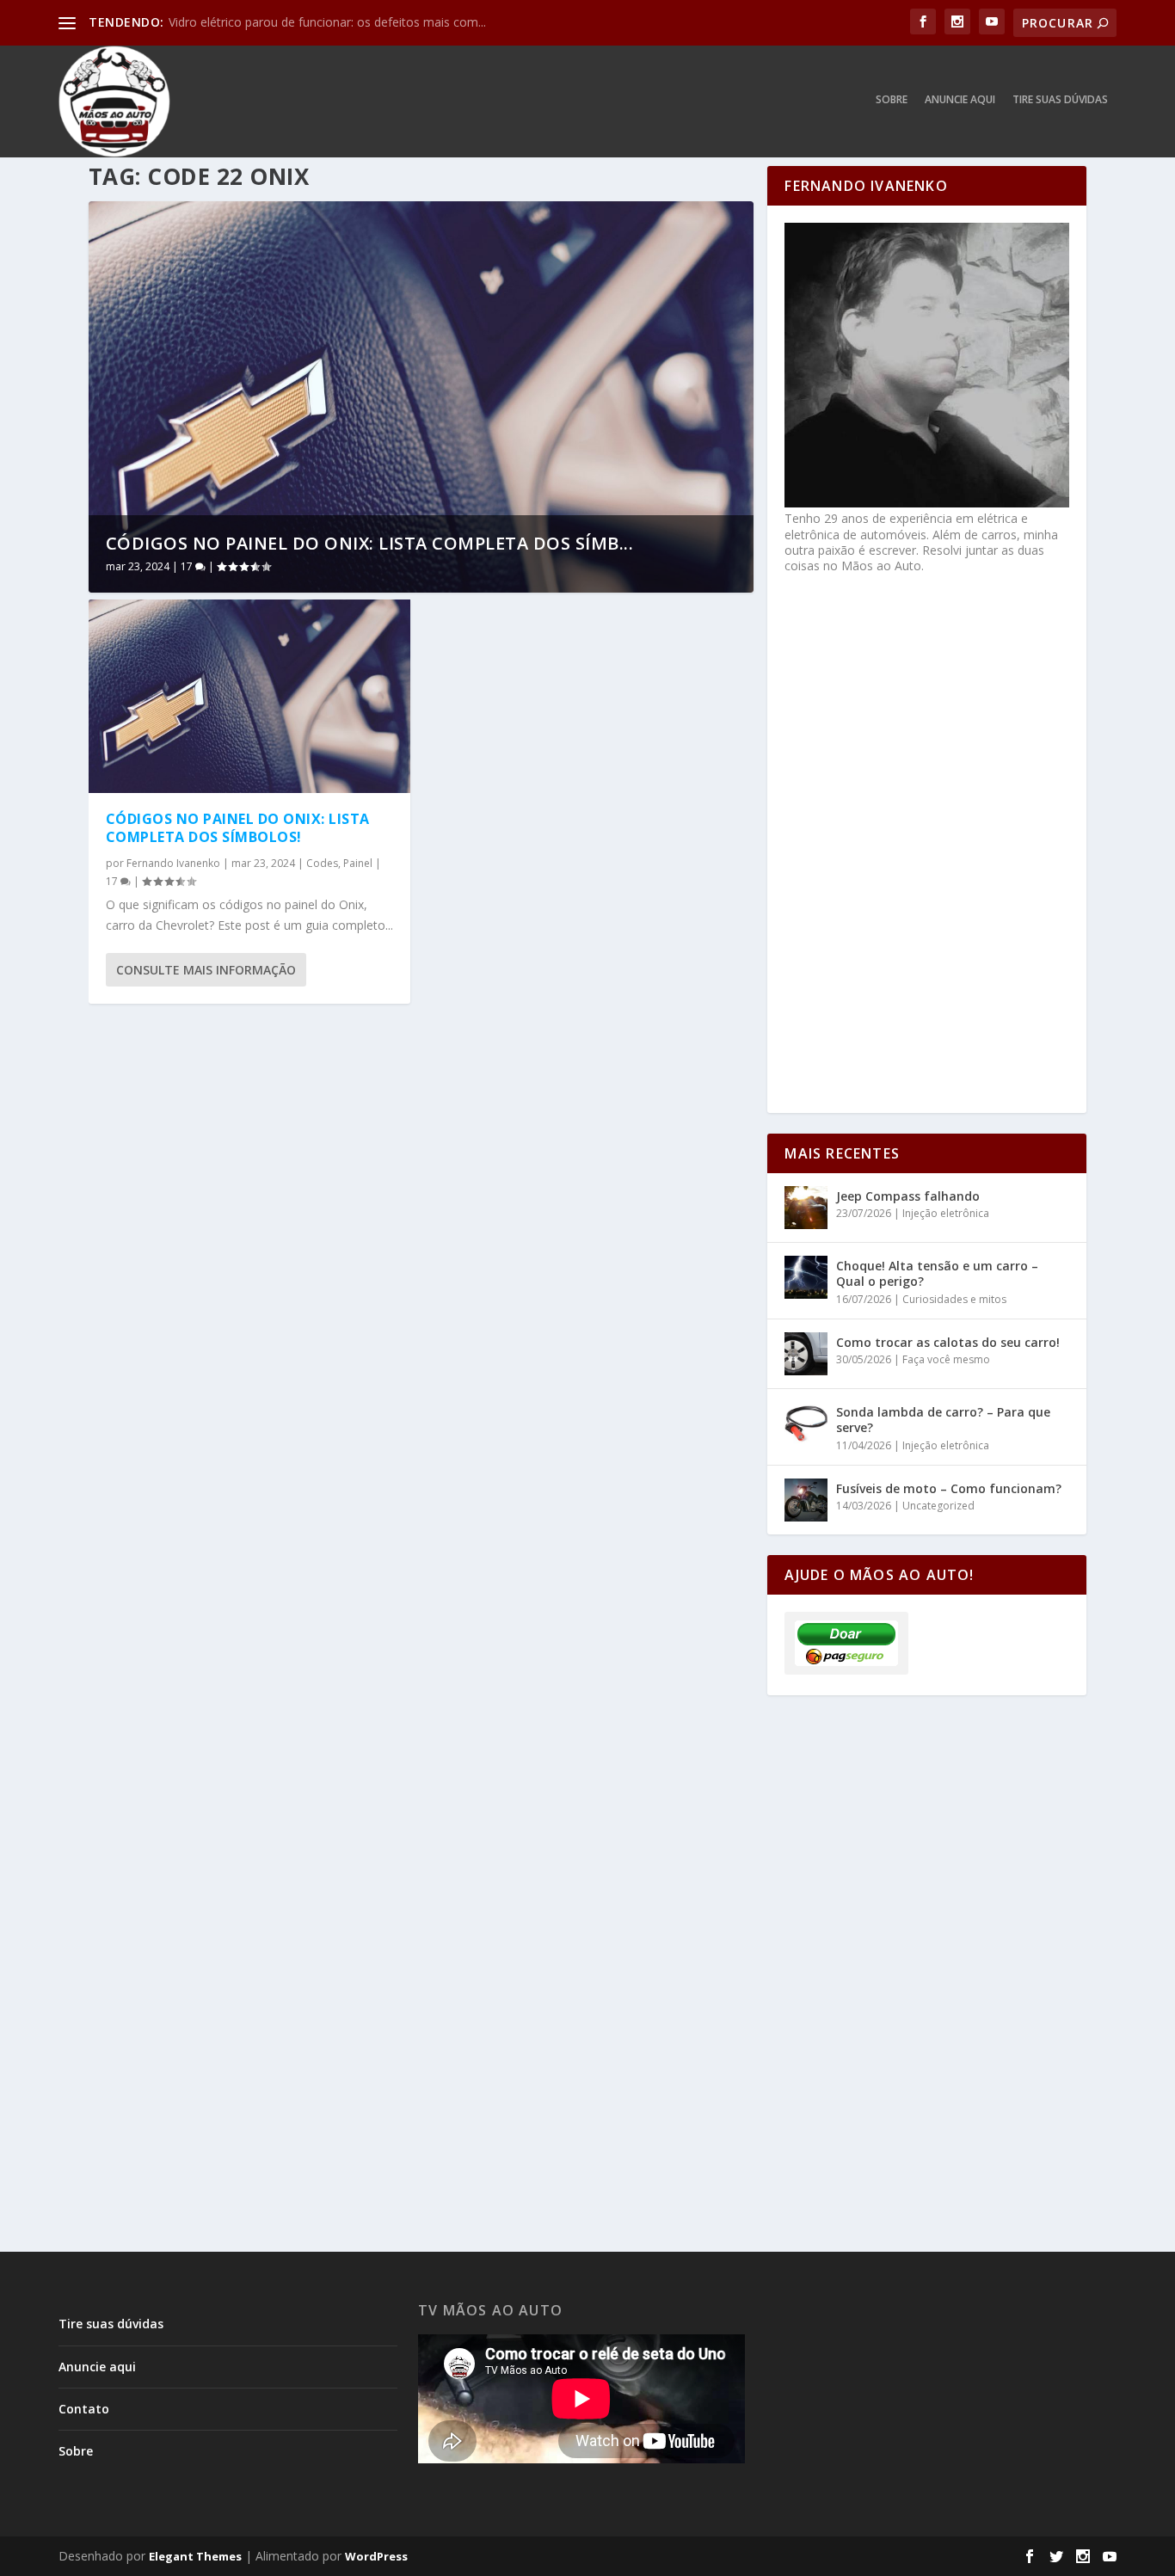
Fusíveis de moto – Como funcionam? (949, 1488)
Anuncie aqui (960, 100)
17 (188, 566)
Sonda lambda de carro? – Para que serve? (943, 1420)
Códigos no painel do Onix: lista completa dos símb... (370, 543)
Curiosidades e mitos (954, 1299)
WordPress (376, 2556)
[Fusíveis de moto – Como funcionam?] (806, 1500)
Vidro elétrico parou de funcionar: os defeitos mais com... (327, 22)
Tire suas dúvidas (1060, 100)
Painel (358, 863)
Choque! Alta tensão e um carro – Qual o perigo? (937, 1273)
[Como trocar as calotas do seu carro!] (806, 1354)
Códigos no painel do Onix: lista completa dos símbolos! (238, 828)
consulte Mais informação (206, 970)
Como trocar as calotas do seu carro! (948, 1342)
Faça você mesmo (946, 1359)
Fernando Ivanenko (173, 863)
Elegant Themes (195, 2556)
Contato (84, 2409)
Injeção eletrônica (946, 1213)
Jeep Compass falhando (908, 1196)
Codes (322, 863)
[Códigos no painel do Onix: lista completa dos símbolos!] (250, 696)
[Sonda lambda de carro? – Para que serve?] (806, 1423)
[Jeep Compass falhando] (806, 1208)
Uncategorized (938, 1506)
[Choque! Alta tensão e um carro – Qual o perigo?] (806, 1277)
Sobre (892, 100)
